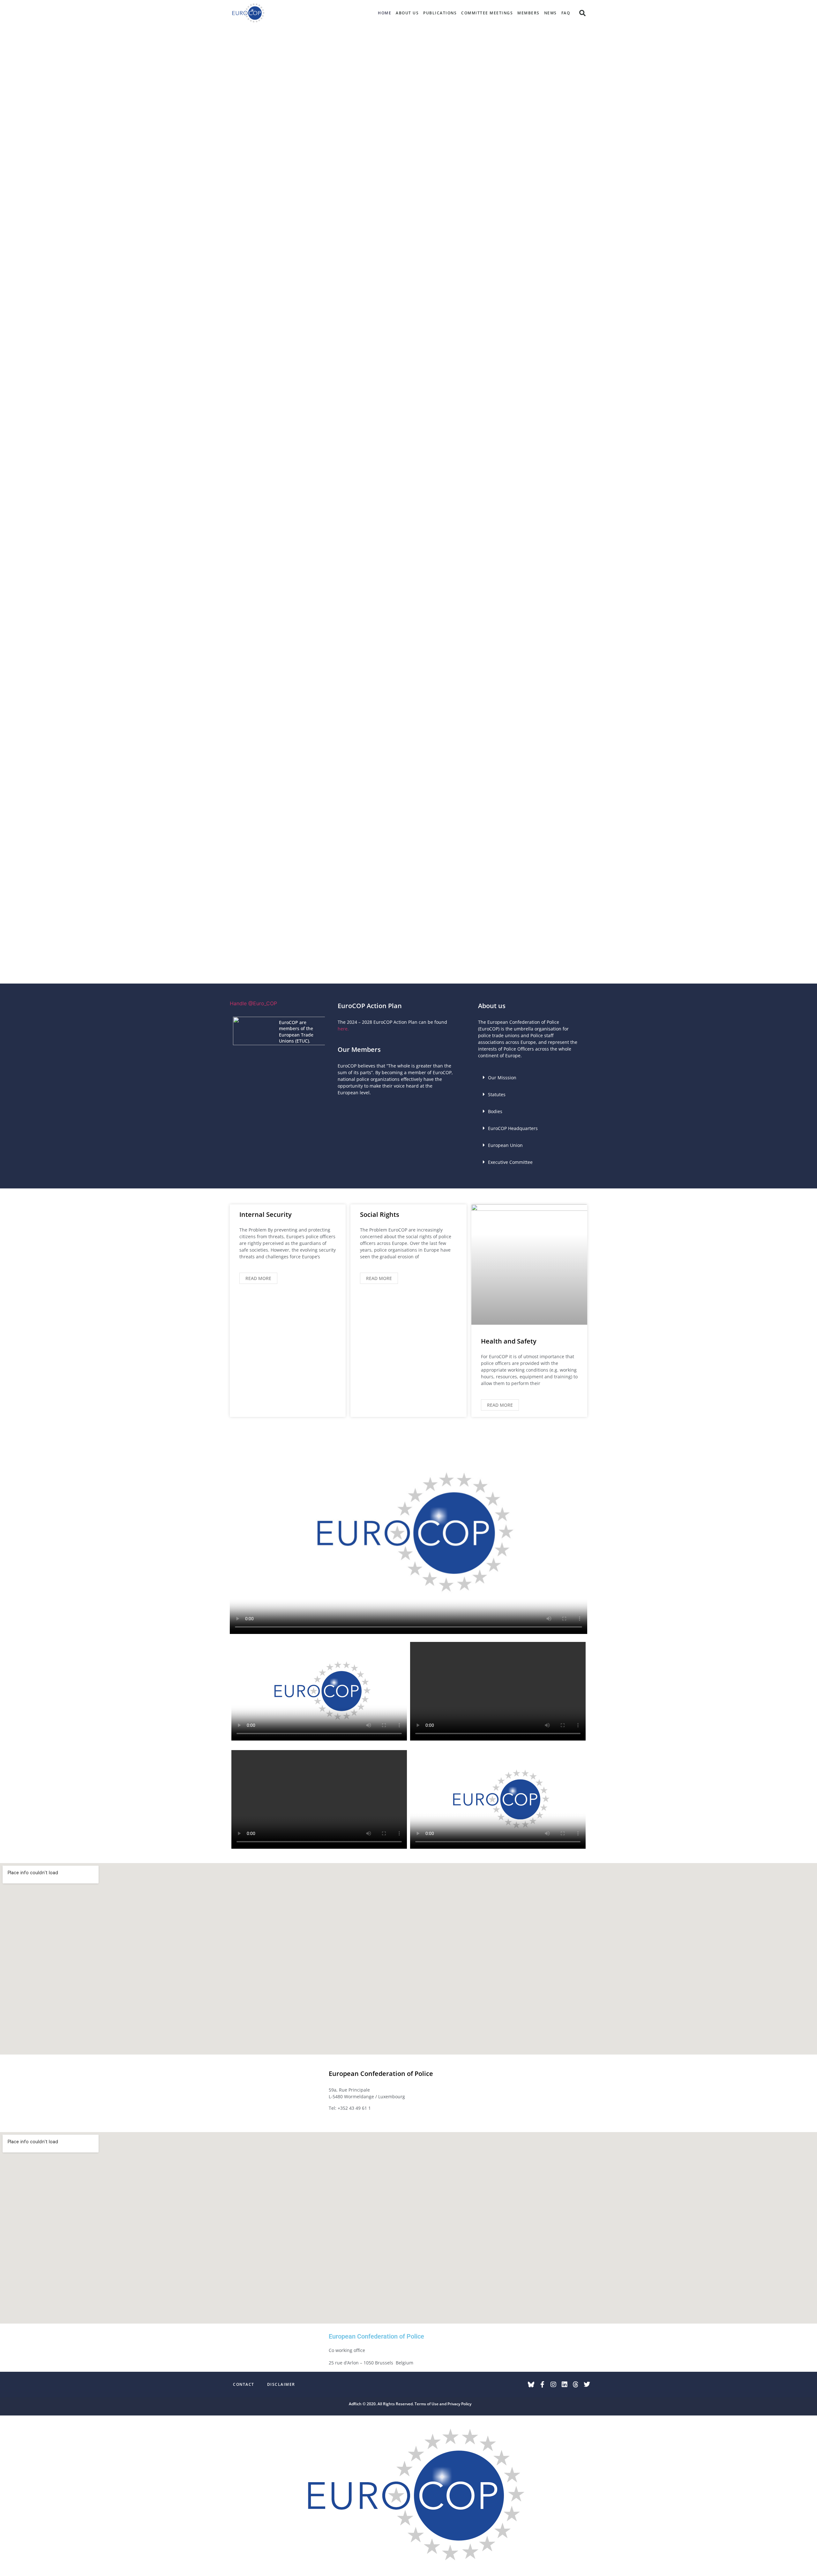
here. (343, 1029)
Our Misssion (502, 1078)
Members (528, 13)
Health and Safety (509, 1341)
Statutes (497, 1094)
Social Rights (380, 1214)
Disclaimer (281, 2384)
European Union (505, 1145)
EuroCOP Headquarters (513, 1128)
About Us (407, 13)
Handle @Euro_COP (253, 1003)
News (551, 13)
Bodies (495, 1111)
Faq (566, 13)
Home (385, 13)
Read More (258, 1278)
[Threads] (576, 2385)
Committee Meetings (487, 13)
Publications (440, 13)
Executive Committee (510, 1162)
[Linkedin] (565, 2385)
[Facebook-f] (542, 2385)
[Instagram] (553, 2385)
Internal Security (266, 1214)
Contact (244, 2384)
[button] (582, 13)
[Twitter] (587, 2385)
